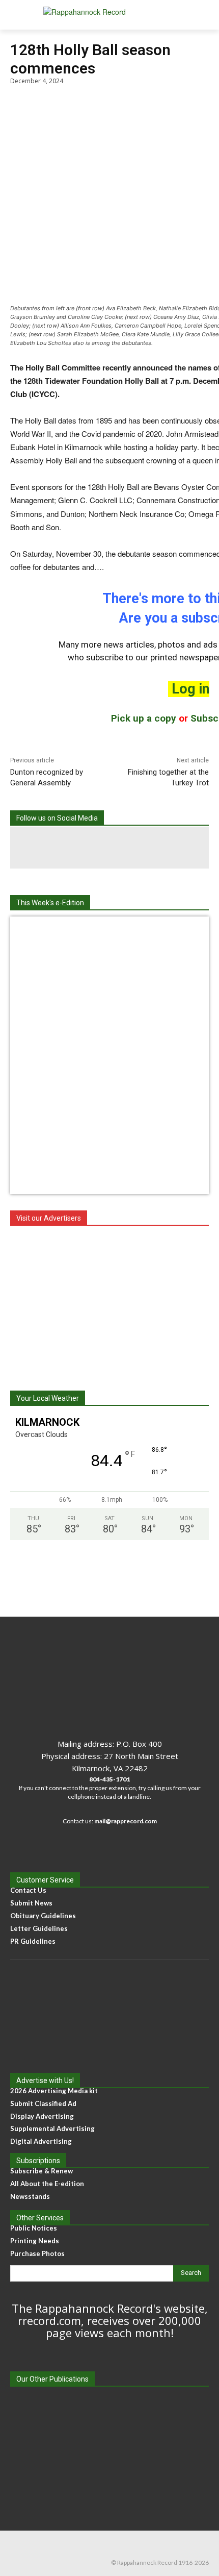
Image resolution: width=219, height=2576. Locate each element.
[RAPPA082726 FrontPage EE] (109, 931)
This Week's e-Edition (50, 903)
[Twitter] (151, 848)
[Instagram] (109, 848)
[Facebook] (68, 848)
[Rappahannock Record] (109, 15)
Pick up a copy (144, 718)
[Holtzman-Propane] (109, 1303)
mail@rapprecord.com (126, 1821)
